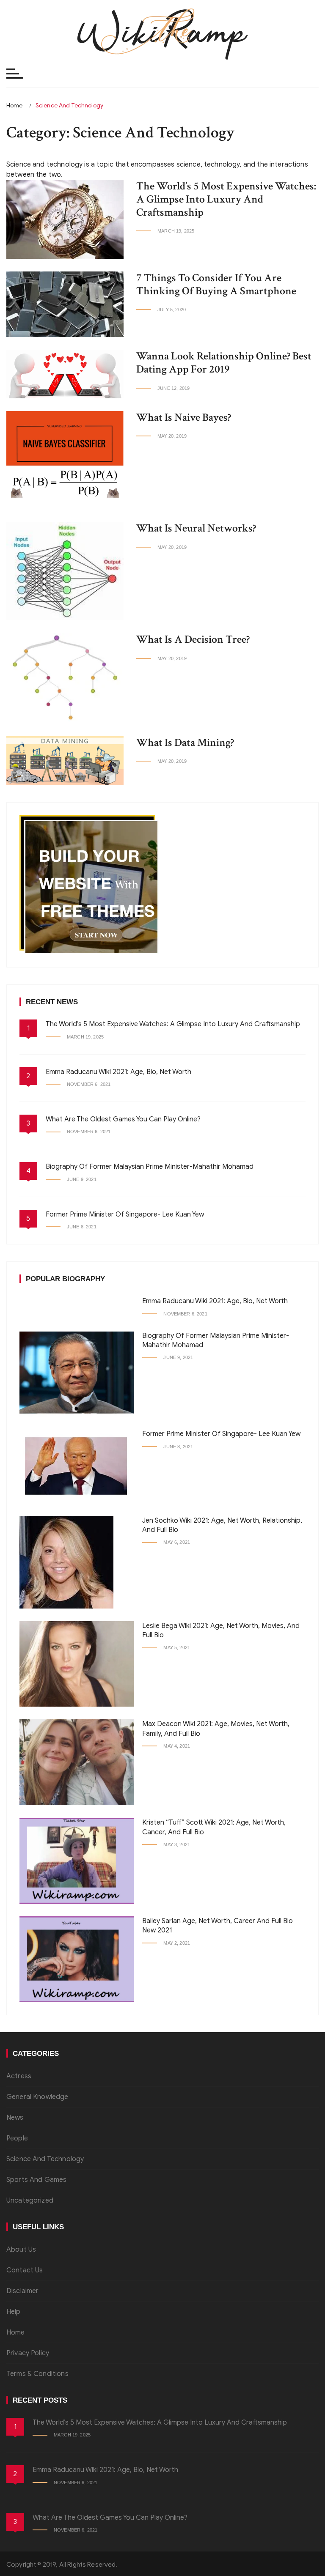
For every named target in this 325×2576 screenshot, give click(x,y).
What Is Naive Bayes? (184, 417)
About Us (21, 2250)
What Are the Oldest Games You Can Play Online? (123, 1119)
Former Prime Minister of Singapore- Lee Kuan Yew (125, 1214)
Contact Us (25, 2270)
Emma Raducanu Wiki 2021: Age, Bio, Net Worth (118, 1072)
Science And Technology (45, 2159)
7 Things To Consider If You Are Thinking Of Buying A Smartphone (216, 284)
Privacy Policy (28, 2353)
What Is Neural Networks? (196, 528)
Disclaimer (23, 2291)
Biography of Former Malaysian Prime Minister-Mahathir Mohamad (150, 1167)
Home (16, 2332)
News (15, 2118)
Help (14, 2312)
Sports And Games (36, 2180)
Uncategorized (30, 2201)
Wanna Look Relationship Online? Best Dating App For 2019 (224, 363)
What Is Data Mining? (185, 743)
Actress (19, 2076)
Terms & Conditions (37, 2374)
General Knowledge (37, 2097)
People (17, 2138)
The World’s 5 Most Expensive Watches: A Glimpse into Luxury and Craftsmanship (226, 199)
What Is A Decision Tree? (193, 639)
